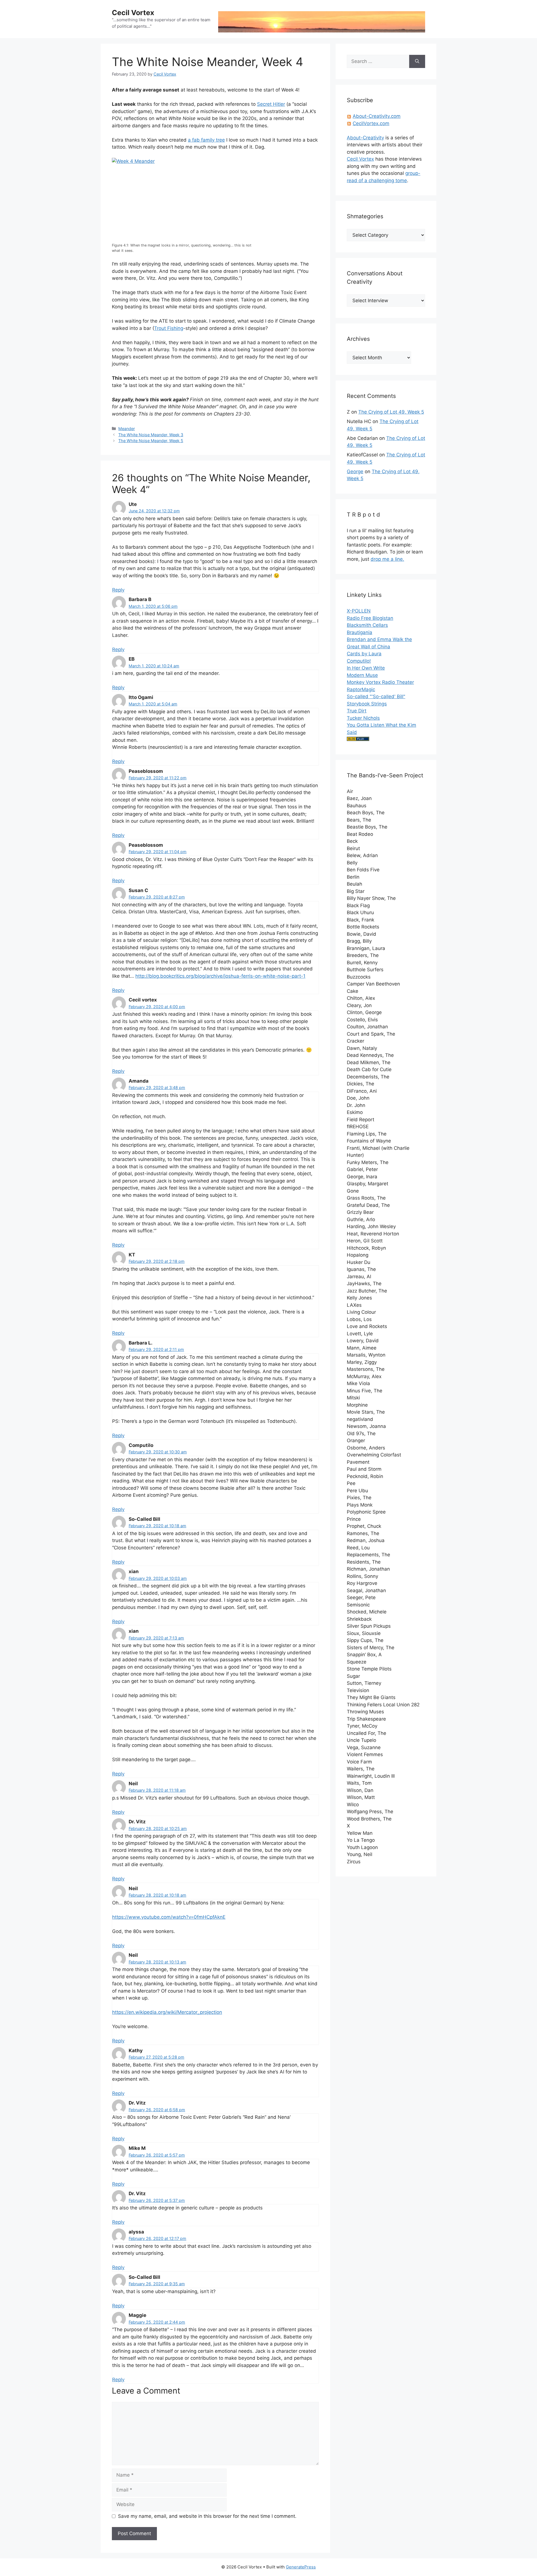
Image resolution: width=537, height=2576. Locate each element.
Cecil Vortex (133, 13)
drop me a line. (387, 559)
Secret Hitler (271, 104)
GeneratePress (301, 2567)
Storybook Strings (367, 704)
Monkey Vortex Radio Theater (380, 682)
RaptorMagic (361, 689)
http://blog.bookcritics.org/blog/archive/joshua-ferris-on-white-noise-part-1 (220, 976)
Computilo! (359, 661)
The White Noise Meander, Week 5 (151, 441)
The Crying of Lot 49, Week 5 (391, 412)
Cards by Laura (364, 654)
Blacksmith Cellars (367, 625)
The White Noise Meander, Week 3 (151, 435)
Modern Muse (362, 675)
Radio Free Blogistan (370, 618)
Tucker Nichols (363, 718)
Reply (118, 590)
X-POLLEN (359, 611)
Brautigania (360, 632)
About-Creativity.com (377, 116)
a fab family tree (206, 140)
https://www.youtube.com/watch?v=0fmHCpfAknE (169, 1917)
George (355, 471)
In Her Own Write (366, 668)
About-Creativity (365, 138)
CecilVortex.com (371, 123)
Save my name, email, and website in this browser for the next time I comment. (207, 2516)
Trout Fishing (169, 328)
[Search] (417, 62)
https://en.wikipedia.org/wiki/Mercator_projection (167, 2012)
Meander (127, 429)
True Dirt (357, 711)
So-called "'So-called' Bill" (376, 696)
